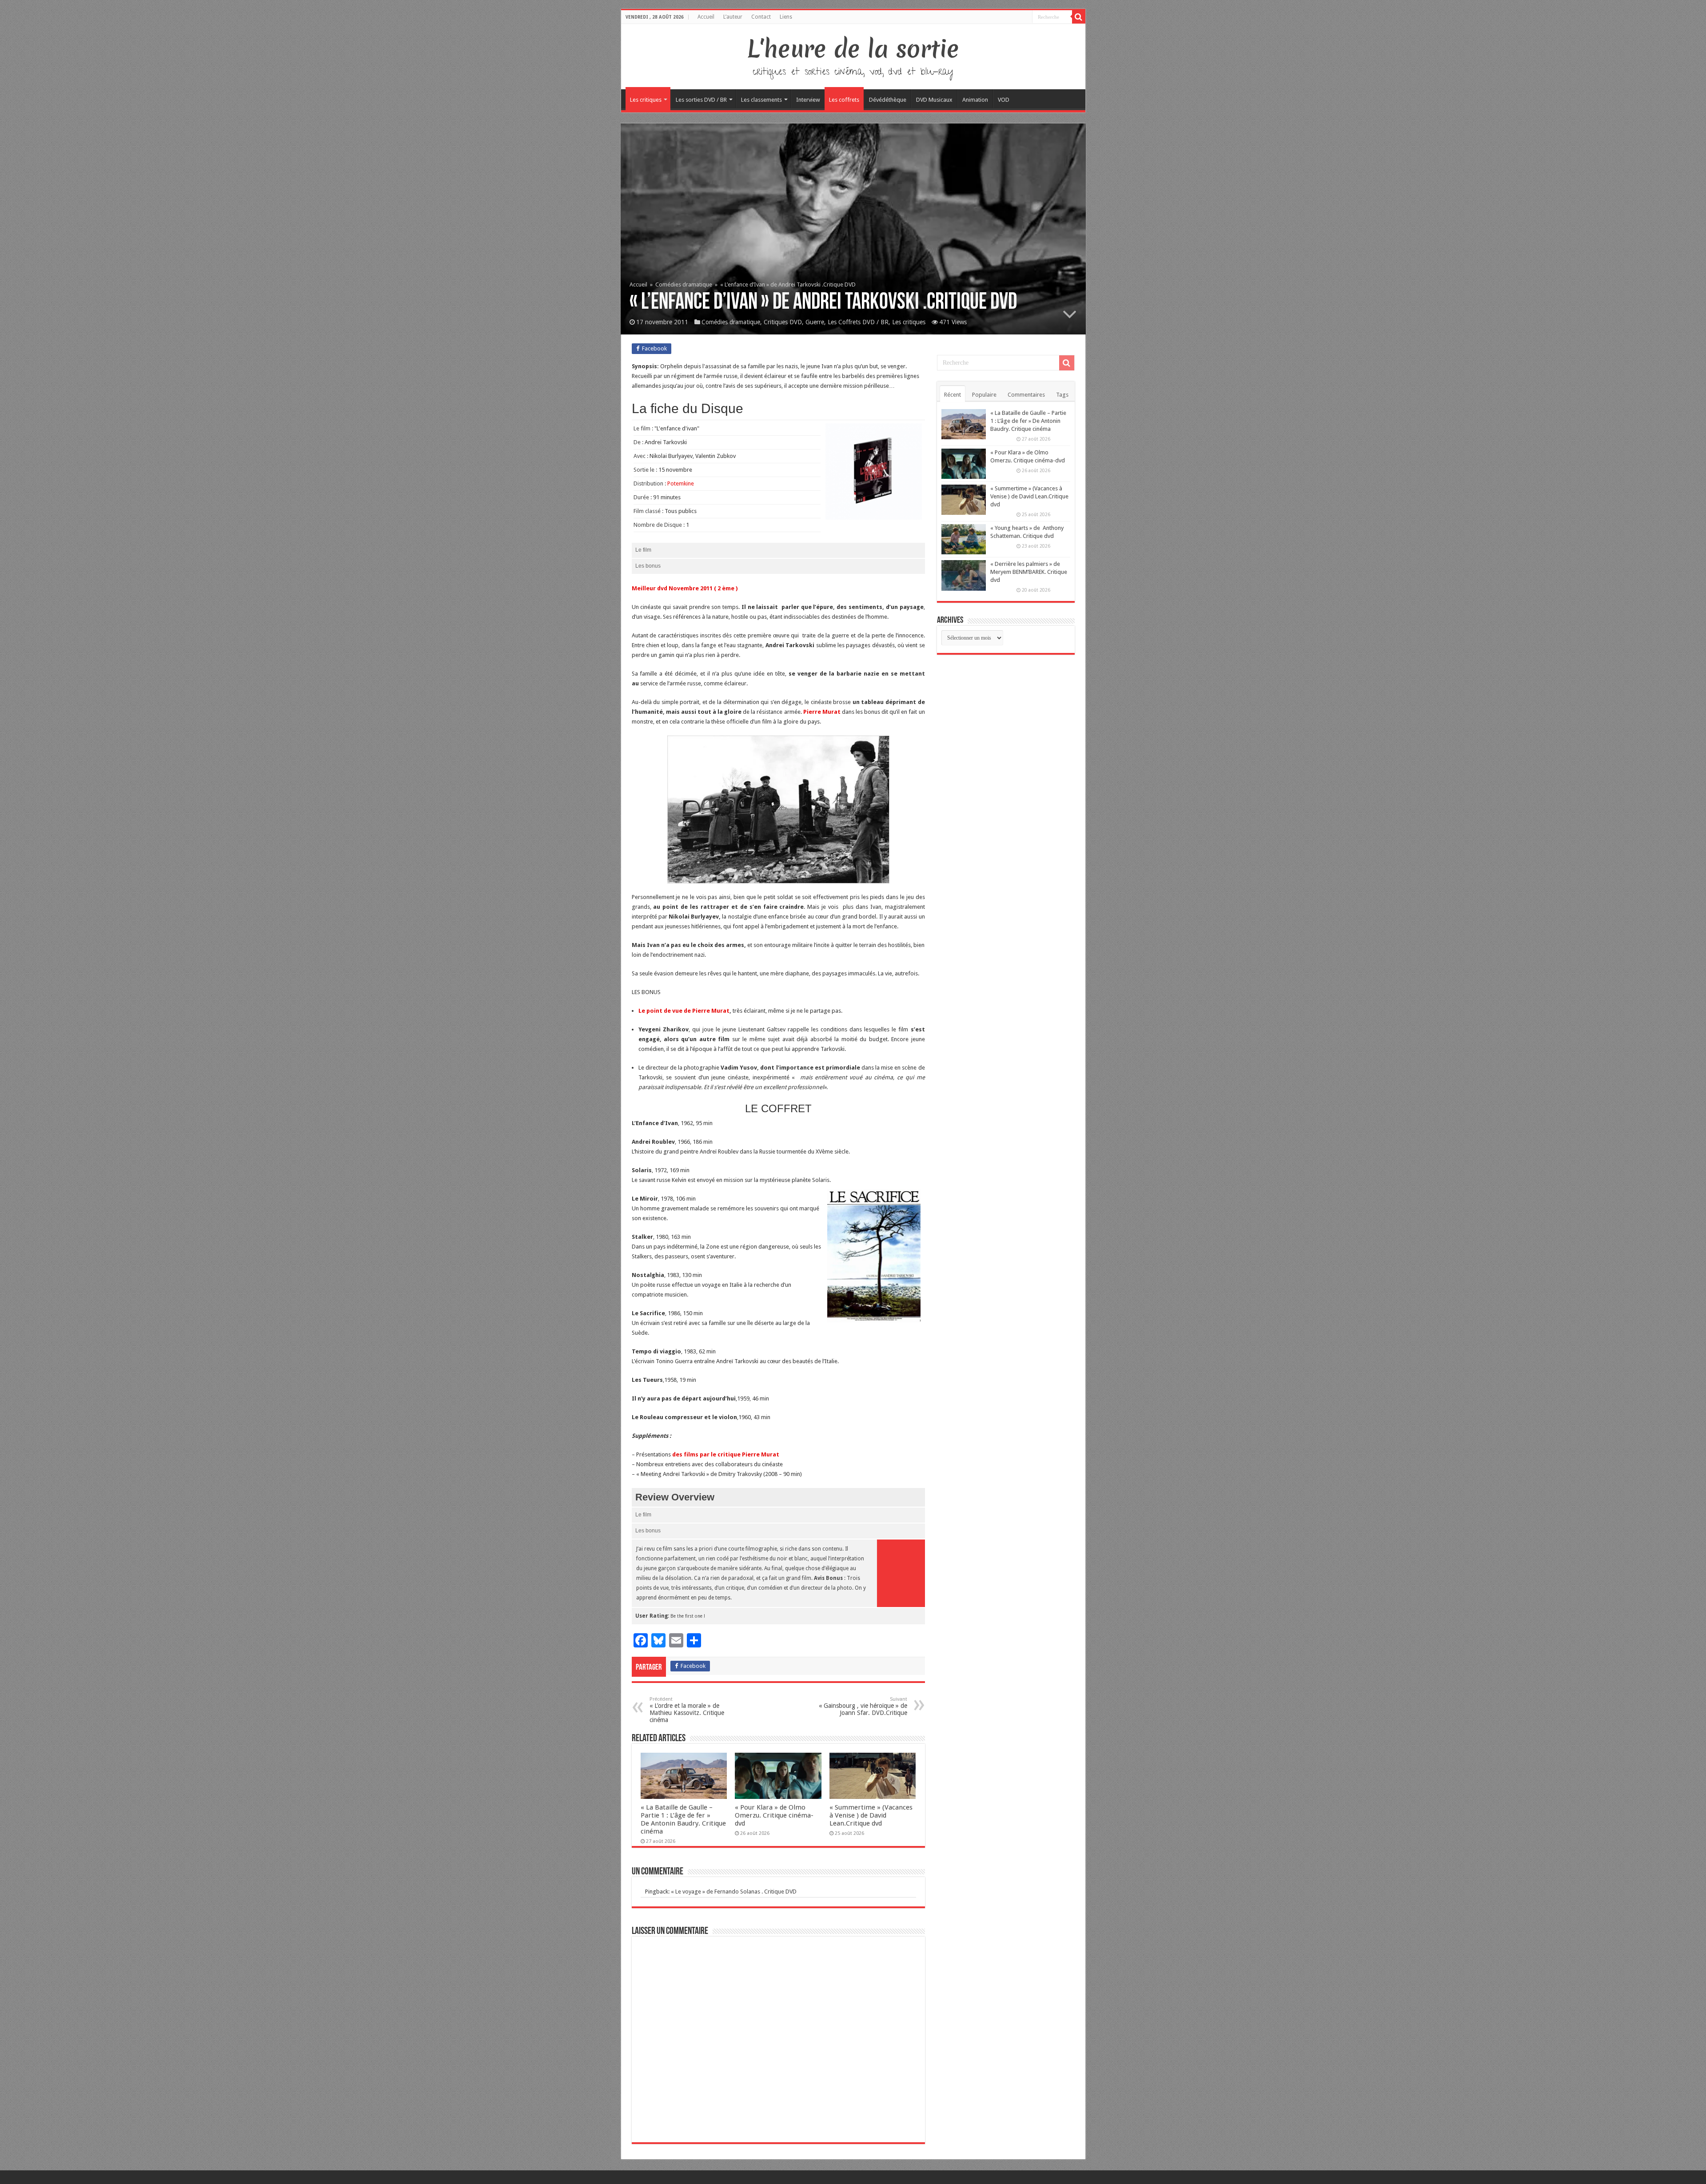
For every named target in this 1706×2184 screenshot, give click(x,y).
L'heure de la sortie (853, 49)
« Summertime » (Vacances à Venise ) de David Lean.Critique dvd (871, 1815)
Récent (953, 395)
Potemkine (681, 483)
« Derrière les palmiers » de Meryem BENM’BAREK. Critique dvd (1029, 572)
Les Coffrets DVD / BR (858, 322)
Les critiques (646, 100)
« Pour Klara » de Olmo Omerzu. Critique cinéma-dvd (774, 1815)
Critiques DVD (783, 322)
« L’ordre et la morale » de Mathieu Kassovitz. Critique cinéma (687, 1710)
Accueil (706, 17)
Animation (975, 100)
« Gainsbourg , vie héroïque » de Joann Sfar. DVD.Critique (863, 1706)
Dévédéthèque (888, 100)
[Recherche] (1079, 17)
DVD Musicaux (934, 100)
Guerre (815, 322)
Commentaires (1026, 395)
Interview (808, 100)
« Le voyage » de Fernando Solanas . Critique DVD (734, 1892)
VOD (1004, 100)
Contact (761, 17)
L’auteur (733, 17)
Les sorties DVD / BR (701, 100)
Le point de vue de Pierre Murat (684, 1011)
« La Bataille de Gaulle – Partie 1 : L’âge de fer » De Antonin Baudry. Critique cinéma (683, 1819)
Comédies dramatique (684, 284)
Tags (1062, 395)
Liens (786, 17)
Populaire (984, 395)
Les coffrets (844, 100)
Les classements (761, 100)
